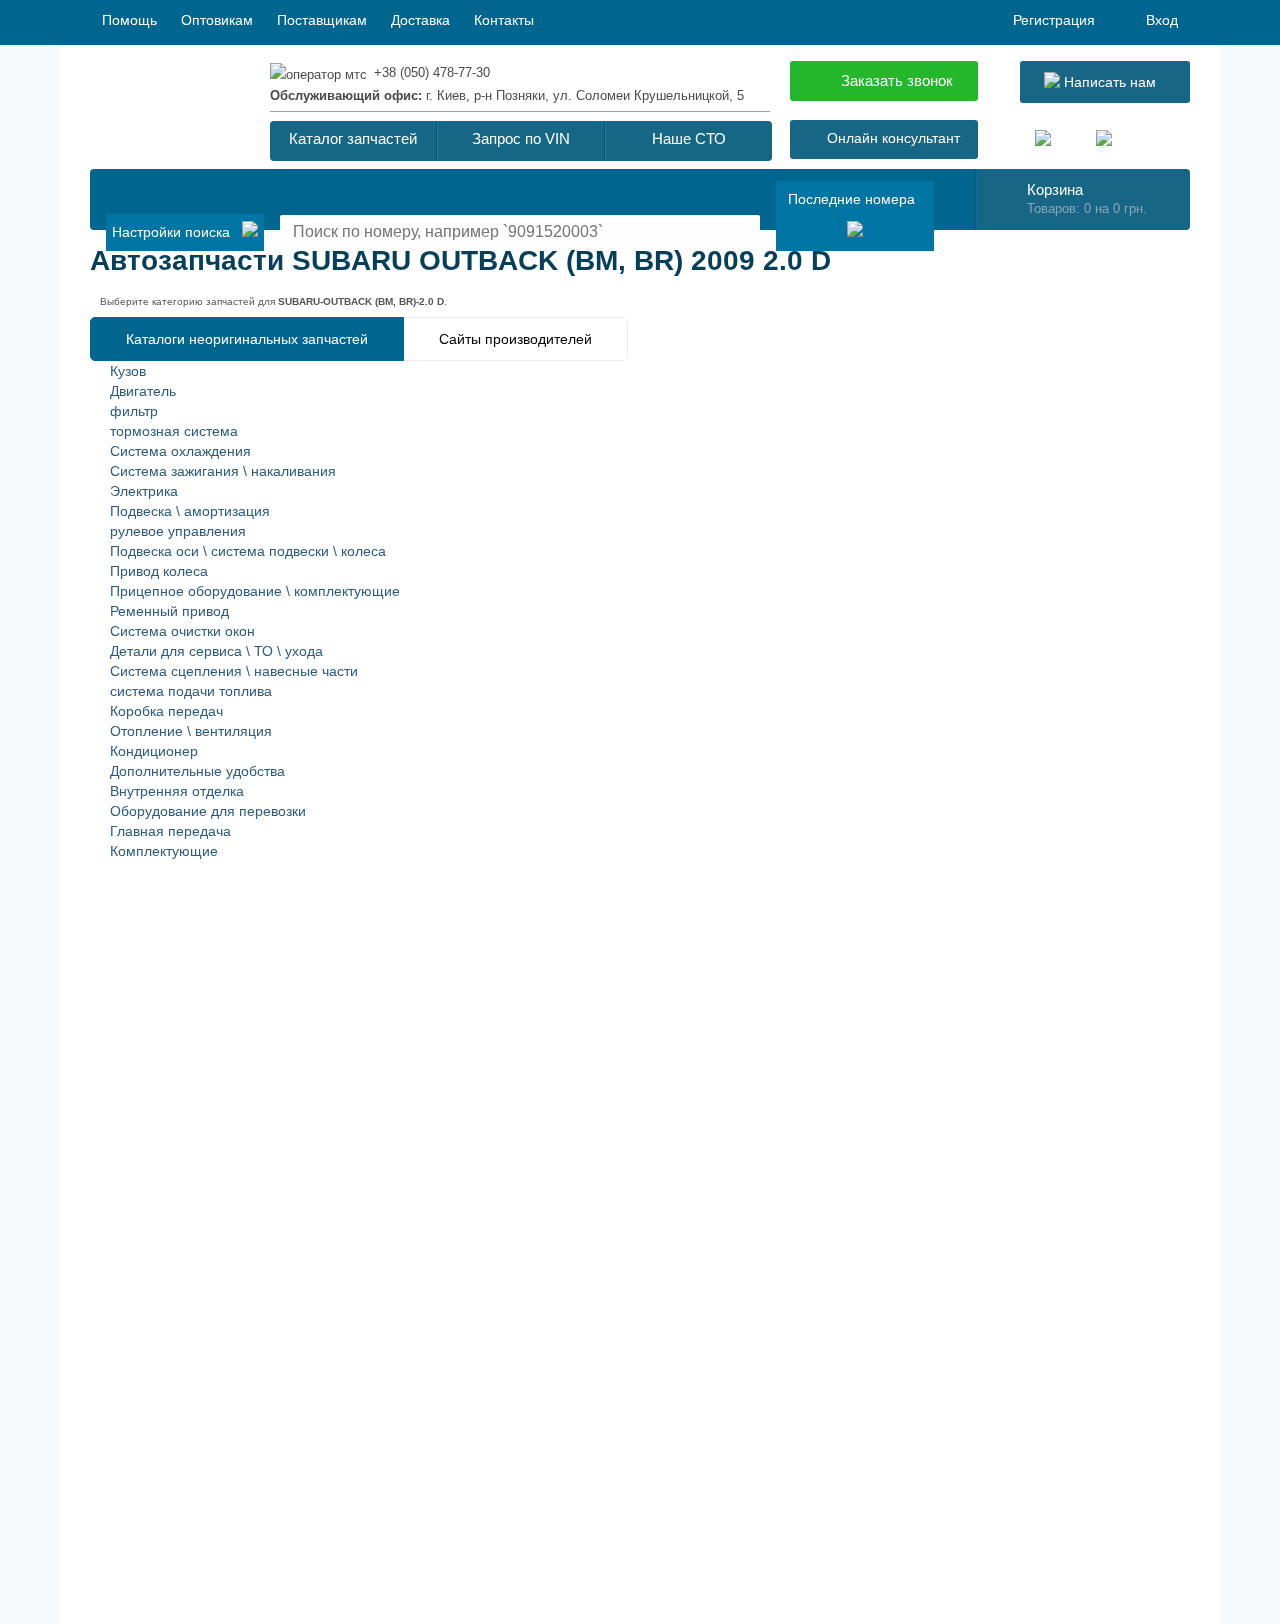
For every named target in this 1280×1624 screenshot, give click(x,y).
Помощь (129, 20)
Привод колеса (159, 571)
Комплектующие (164, 851)
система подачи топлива (191, 691)
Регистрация (1054, 20)
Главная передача (170, 831)
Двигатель (143, 391)
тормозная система (174, 431)
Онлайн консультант (893, 138)
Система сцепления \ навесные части (234, 671)
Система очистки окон (182, 631)
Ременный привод (169, 611)
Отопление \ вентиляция (191, 731)
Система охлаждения (180, 451)
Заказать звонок (897, 80)
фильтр (134, 411)
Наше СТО (689, 138)
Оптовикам (217, 20)
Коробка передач (166, 711)
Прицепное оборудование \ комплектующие (255, 591)
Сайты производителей (515, 339)
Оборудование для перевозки (208, 811)
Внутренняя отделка (177, 791)
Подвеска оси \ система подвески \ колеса (248, 551)
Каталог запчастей (353, 138)
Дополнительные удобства (197, 771)
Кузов (128, 371)
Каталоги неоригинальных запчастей (247, 339)
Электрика (144, 491)
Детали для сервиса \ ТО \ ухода (216, 651)
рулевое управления (178, 531)
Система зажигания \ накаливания (223, 471)
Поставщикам (322, 20)
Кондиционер (154, 751)
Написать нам (1108, 82)
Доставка (420, 20)
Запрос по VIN (521, 138)
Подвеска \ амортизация (190, 511)
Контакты (504, 20)
